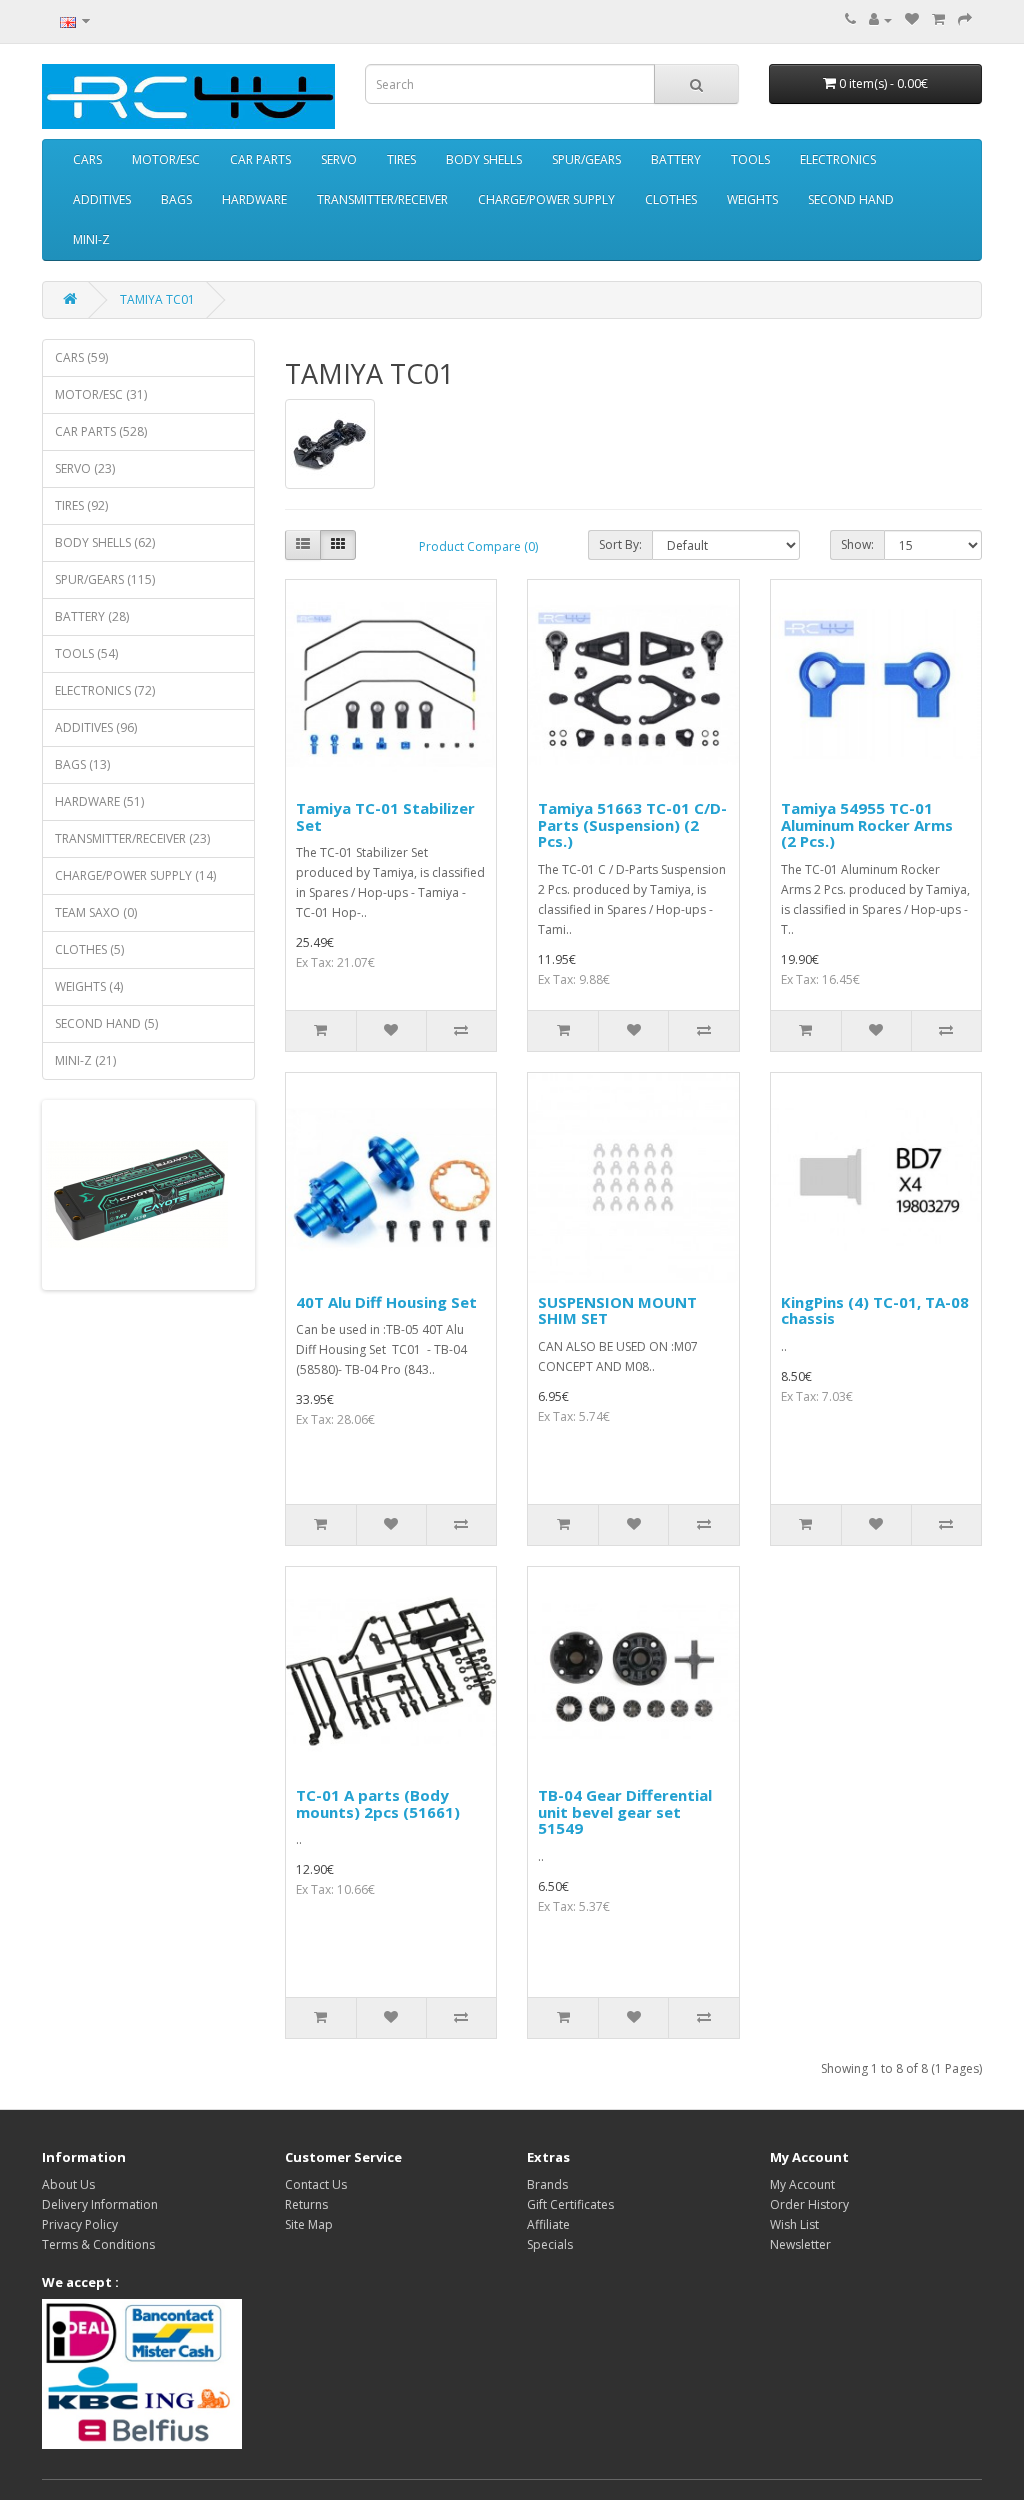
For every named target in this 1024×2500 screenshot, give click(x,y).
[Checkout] (965, 19)
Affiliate (548, 2224)
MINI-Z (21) (85, 1060)
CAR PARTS (260, 159)
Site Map (309, 2224)
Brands (547, 2184)
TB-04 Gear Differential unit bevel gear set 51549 (625, 1811)
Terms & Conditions (98, 2244)
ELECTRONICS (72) (105, 690)
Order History (809, 2204)
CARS (87, 159)
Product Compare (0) (478, 546)
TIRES (401, 159)
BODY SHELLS (484, 159)
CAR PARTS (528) (101, 431)
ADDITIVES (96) (96, 727)
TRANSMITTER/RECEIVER (382, 199)
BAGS (176, 199)
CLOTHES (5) (89, 949)
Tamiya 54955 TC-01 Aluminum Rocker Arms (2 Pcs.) (867, 824)
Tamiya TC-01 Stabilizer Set (385, 816)
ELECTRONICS (838, 159)
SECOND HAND (851, 199)
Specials (550, 2244)
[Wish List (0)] (912, 19)
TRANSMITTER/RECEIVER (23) (132, 838)
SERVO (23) (85, 468)
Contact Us (316, 2184)
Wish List (794, 2224)
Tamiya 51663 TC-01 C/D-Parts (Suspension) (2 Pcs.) (632, 824)
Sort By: (620, 544)
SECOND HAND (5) (106, 1023)
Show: (857, 544)
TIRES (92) (81, 505)
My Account (802, 2184)
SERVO (339, 159)
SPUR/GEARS (586, 159)
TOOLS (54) (86, 653)
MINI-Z (91, 239)
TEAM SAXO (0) (96, 912)
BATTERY (676, 159)
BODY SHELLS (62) (105, 542)
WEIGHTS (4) (89, 986)
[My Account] (880, 19)
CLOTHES (671, 199)
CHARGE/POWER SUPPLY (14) (135, 875)
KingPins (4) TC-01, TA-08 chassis (875, 1310)
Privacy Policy (80, 2224)
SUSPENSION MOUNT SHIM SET (617, 1310)
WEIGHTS (752, 199)
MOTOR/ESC (166, 159)
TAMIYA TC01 (157, 299)
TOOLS (750, 159)
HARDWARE (254, 199)
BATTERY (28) (92, 616)
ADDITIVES (102, 199)
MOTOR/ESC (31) (101, 394)
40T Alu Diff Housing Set (386, 1302)
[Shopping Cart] (938, 19)
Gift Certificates (570, 2204)
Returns (306, 2204)
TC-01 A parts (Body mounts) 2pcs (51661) (378, 1803)
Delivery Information (100, 2204)
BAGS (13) (82, 764)
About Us (68, 2184)
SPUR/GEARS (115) (105, 579)
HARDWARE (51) (99, 801)
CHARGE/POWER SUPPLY (546, 199)
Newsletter (800, 2244)
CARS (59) (81, 357)
